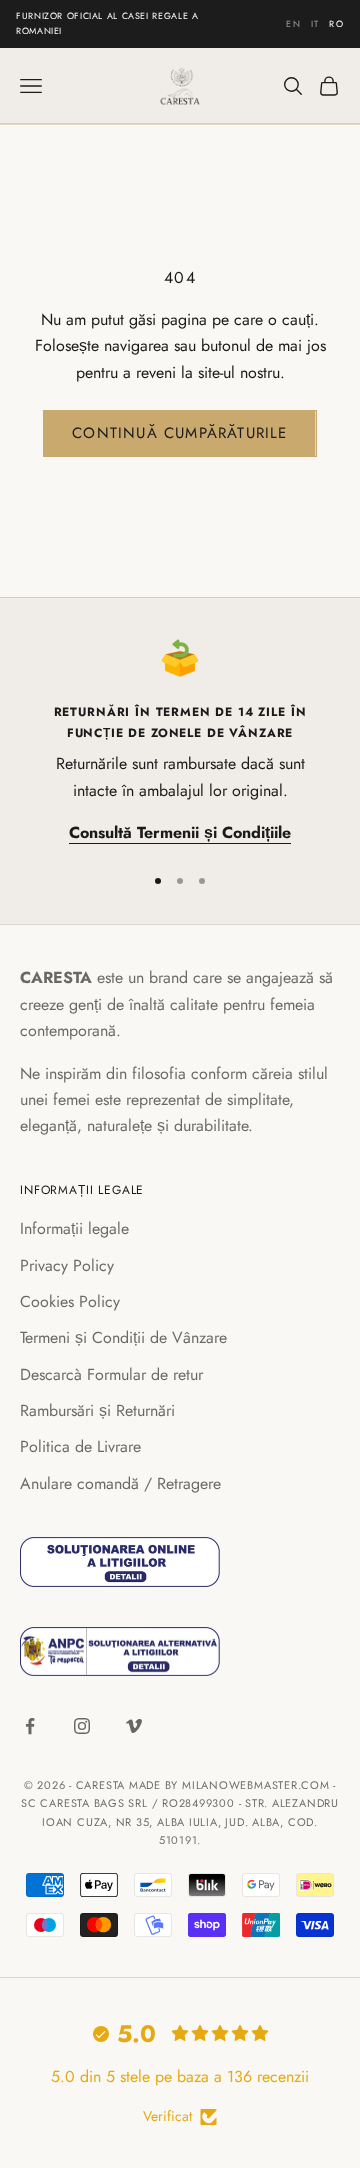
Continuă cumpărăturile (179, 433)
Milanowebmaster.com (256, 1785)
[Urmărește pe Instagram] (82, 1726)
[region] (180, 742)
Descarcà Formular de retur (111, 1374)
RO (336, 22)
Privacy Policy (67, 1265)
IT (315, 22)
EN (293, 22)
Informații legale (74, 1228)
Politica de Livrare (80, 1446)
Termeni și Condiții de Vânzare (123, 1337)
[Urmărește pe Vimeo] (134, 1726)
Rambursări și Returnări (97, 1410)
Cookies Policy (70, 1301)
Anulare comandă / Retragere (120, 1483)
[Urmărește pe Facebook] (30, 1726)
